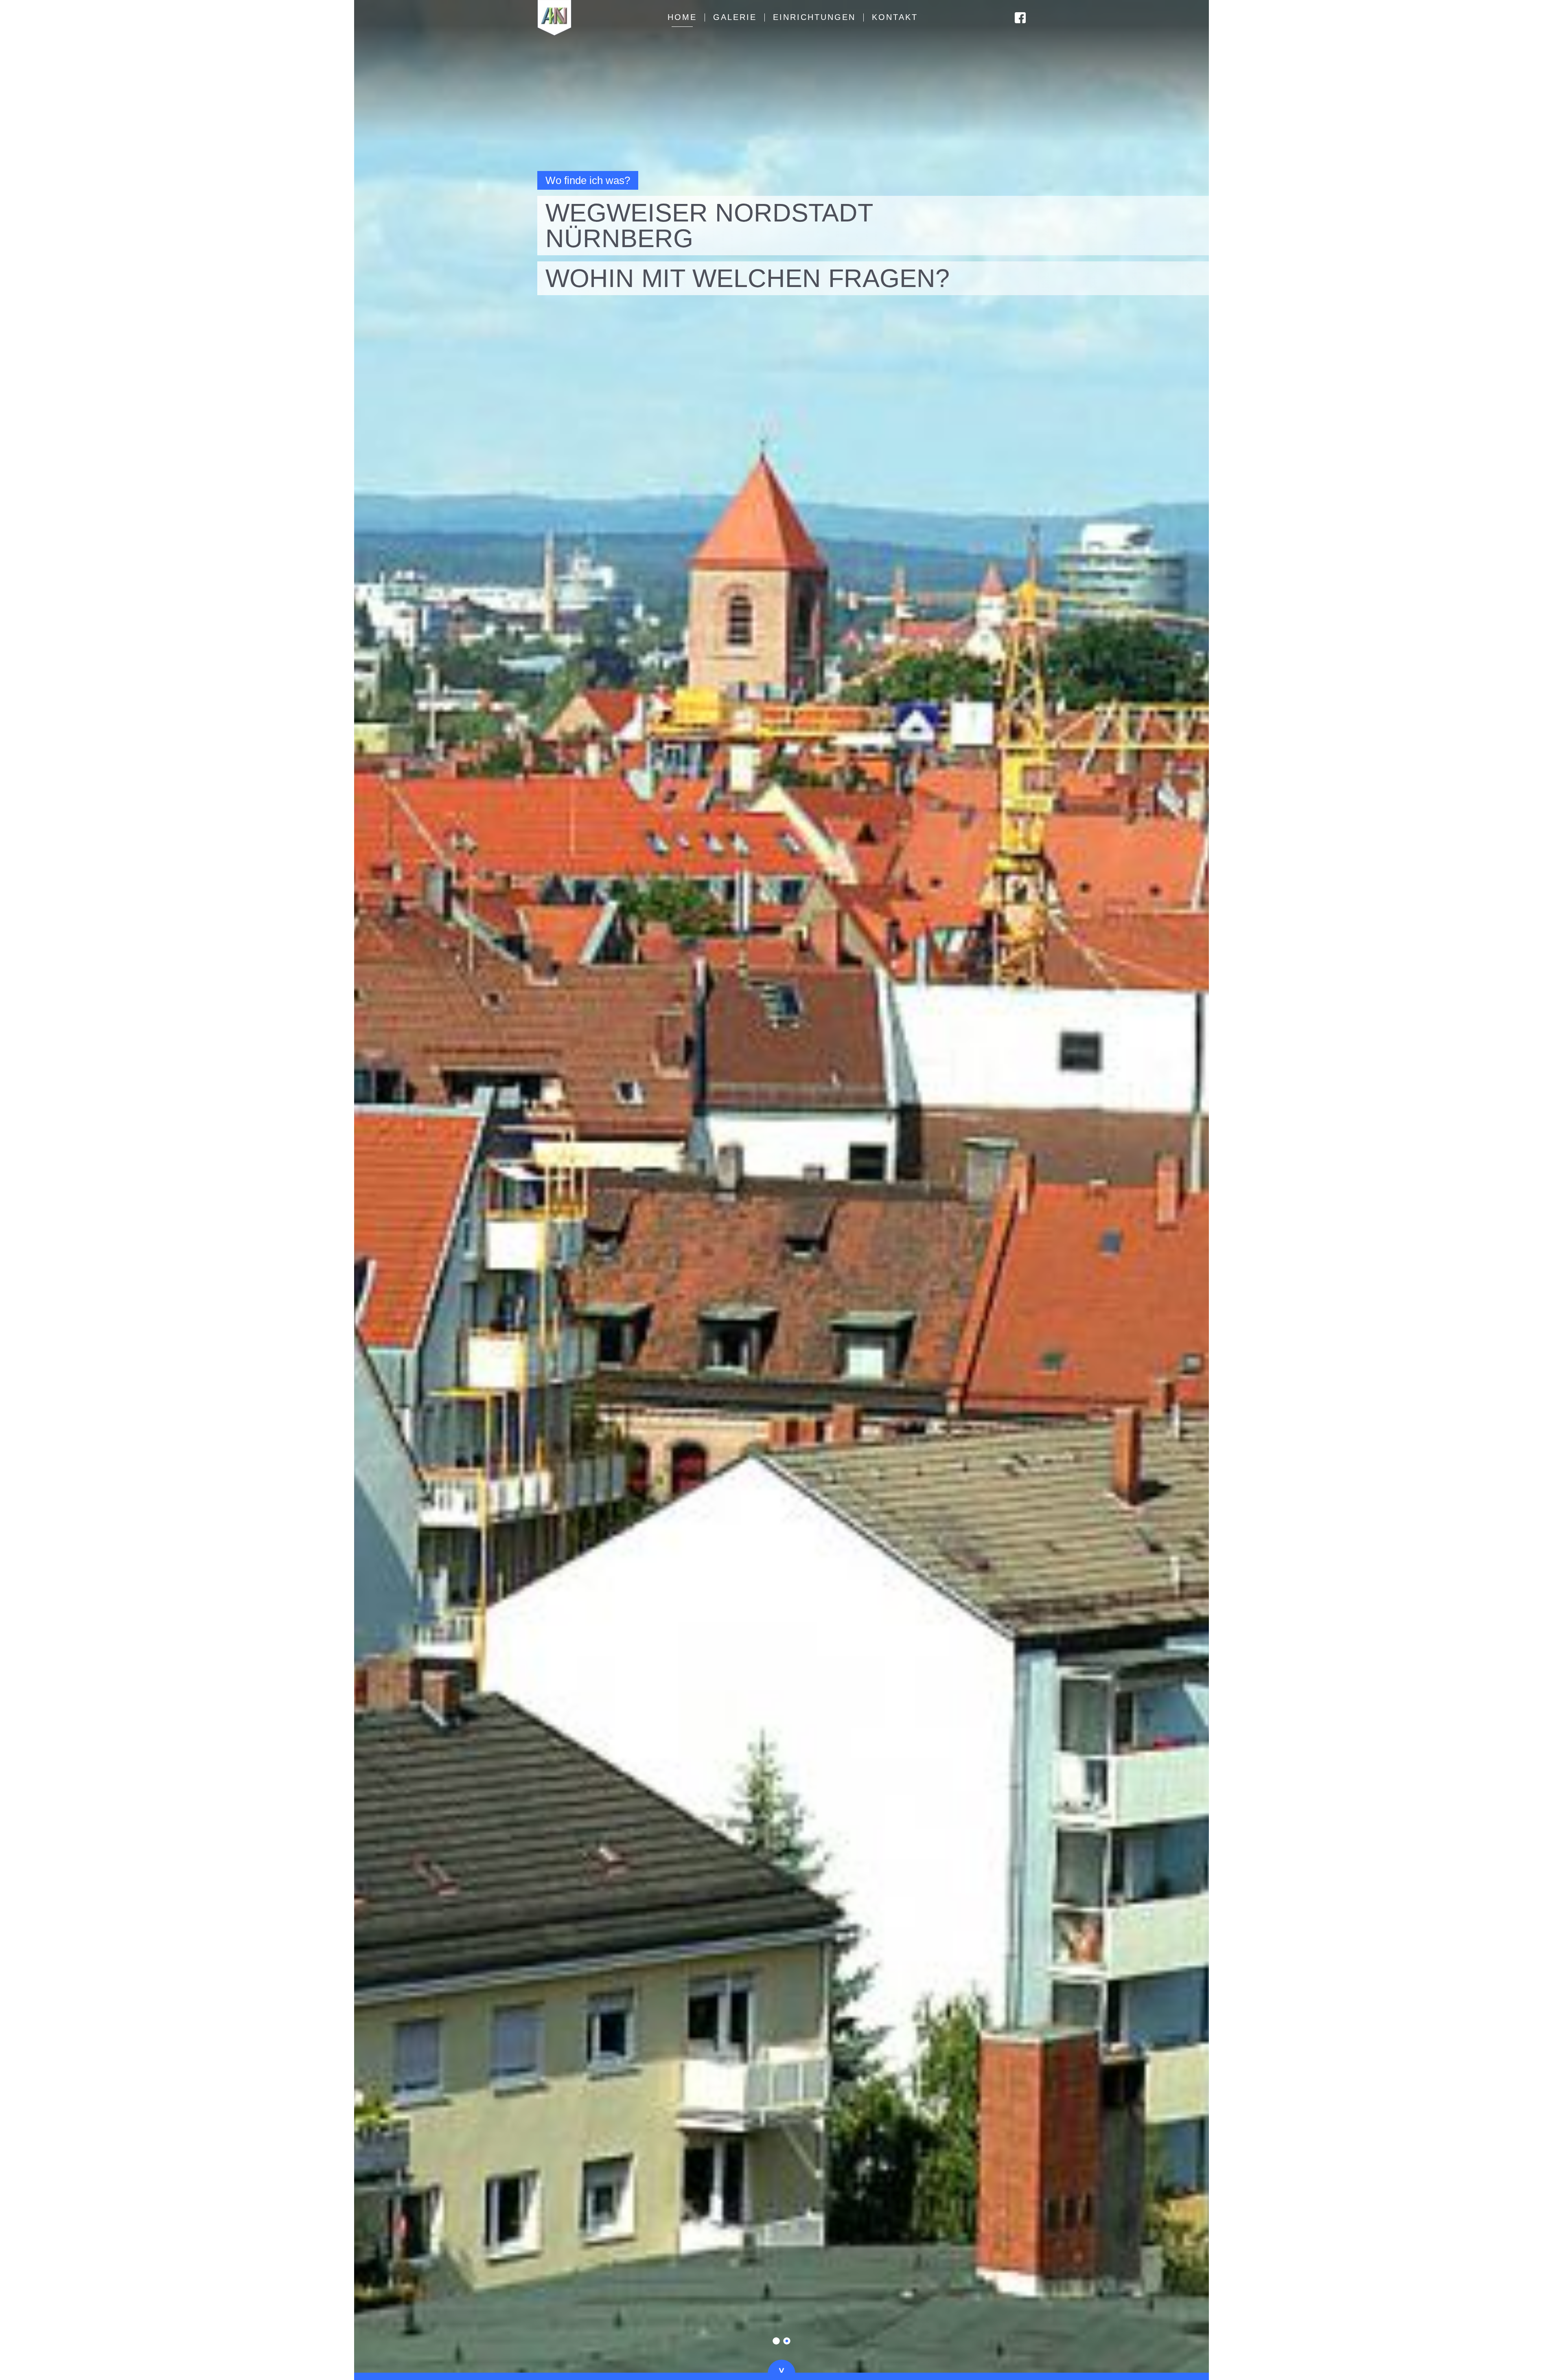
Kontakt (895, 17)
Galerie (735, 17)
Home (682, 17)
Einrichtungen (814, 17)
